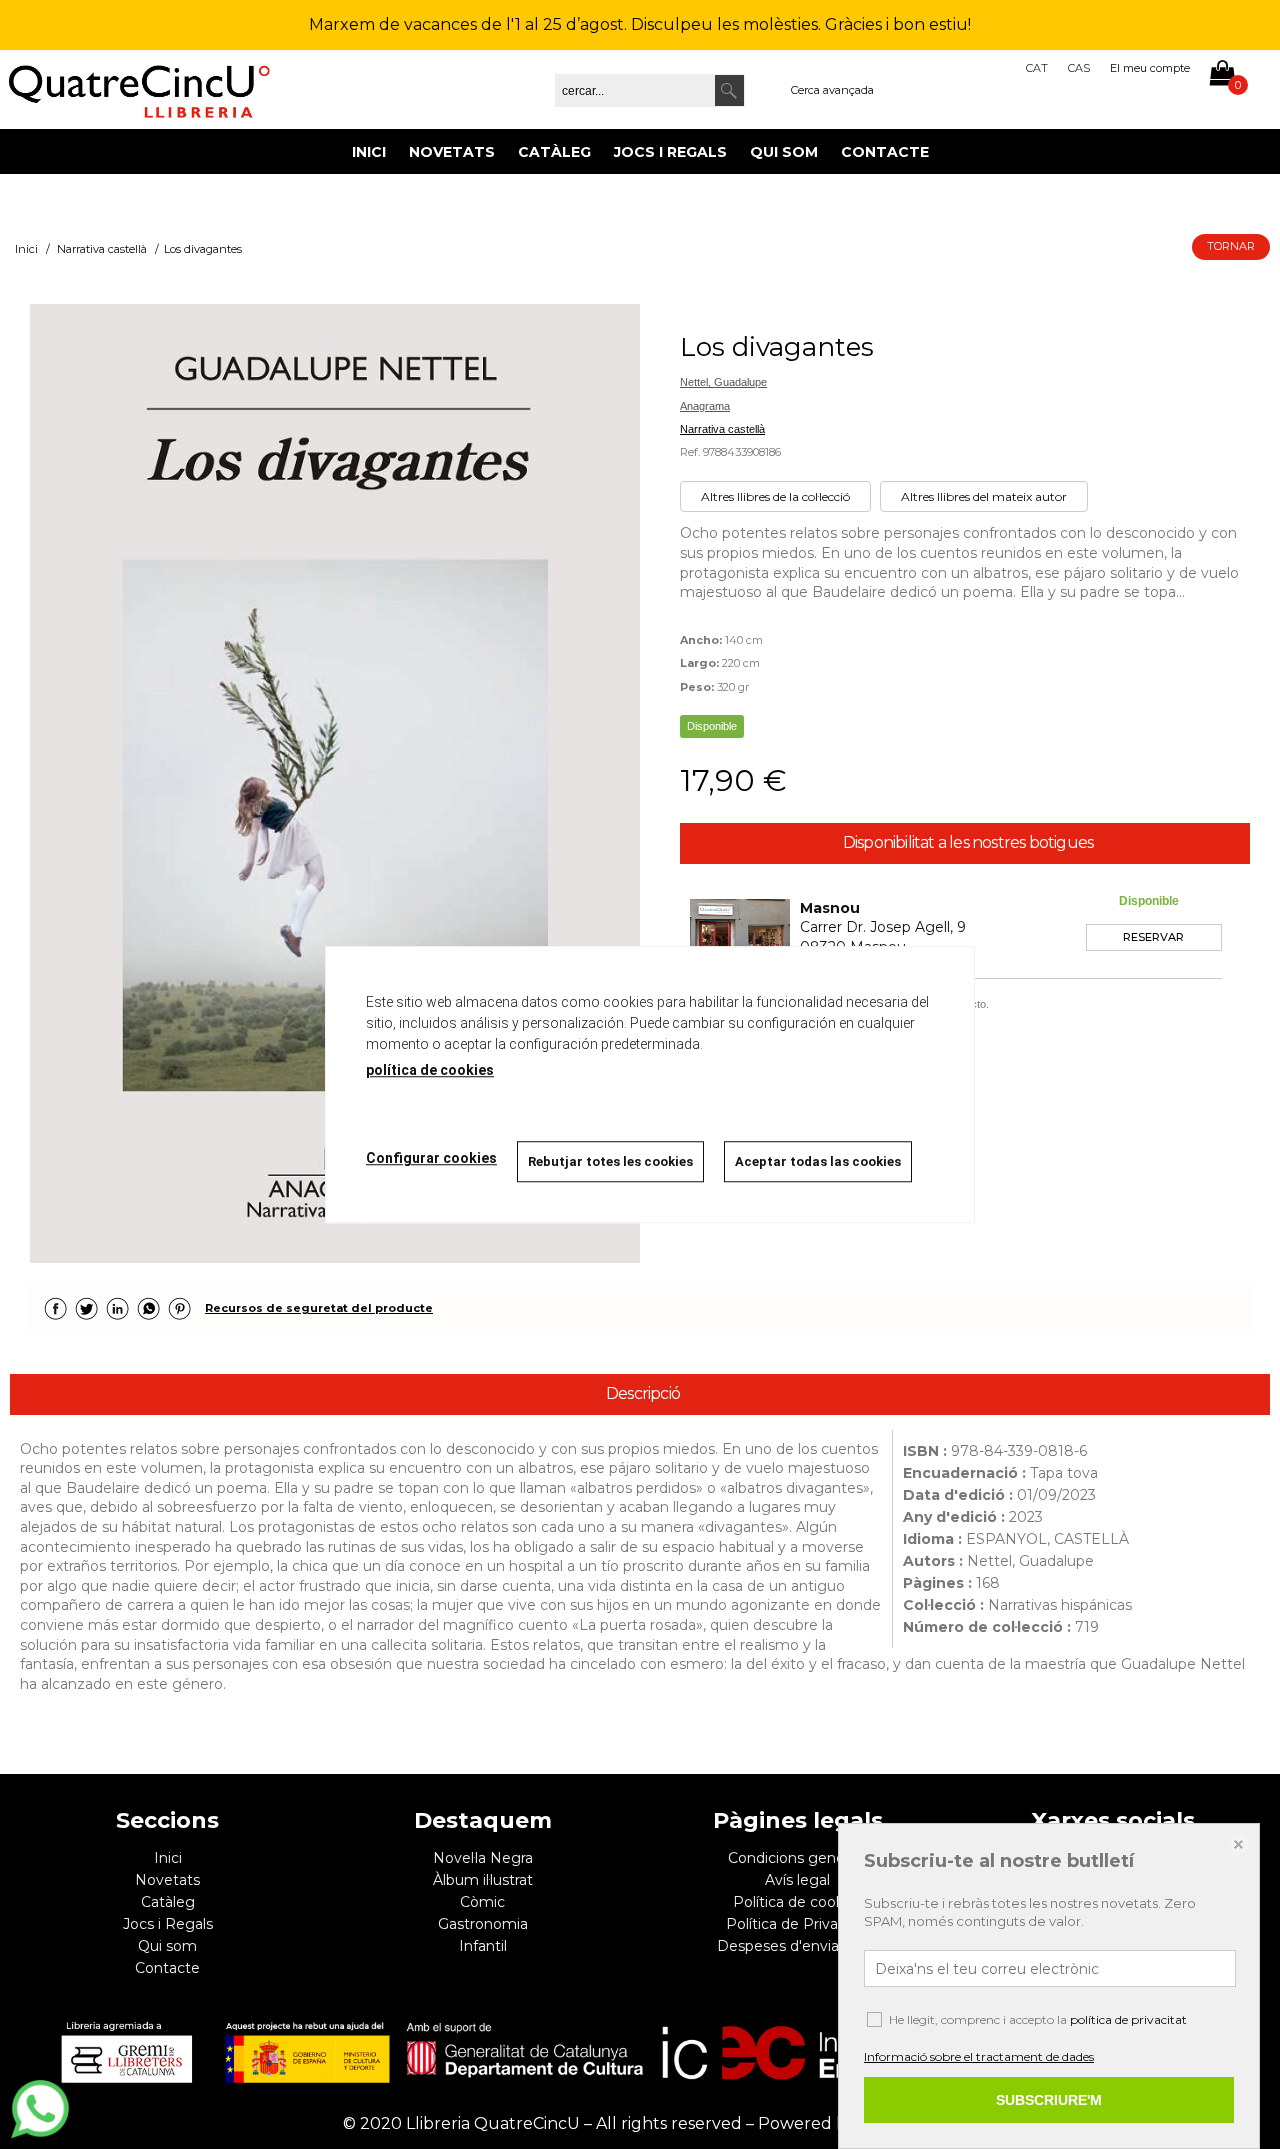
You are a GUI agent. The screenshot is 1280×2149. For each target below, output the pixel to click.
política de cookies (430, 1070)
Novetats (452, 152)
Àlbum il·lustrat (483, 1880)
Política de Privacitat (797, 1924)
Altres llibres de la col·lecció (775, 496)
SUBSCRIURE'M (1049, 2100)
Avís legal (797, 1880)
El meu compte (1150, 68)
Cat (1037, 68)
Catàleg (554, 152)
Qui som (784, 152)
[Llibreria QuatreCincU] (140, 89)
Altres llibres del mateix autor (984, 496)
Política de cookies (798, 1902)
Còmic (482, 1902)
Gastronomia (483, 1924)
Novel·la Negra (483, 1858)
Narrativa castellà (722, 429)
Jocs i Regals (670, 152)
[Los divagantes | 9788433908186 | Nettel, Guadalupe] (335, 783)
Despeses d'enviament (797, 1946)
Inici (369, 152)
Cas (1079, 68)
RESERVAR (1153, 937)
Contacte (885, 152)
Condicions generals (797, 1858)
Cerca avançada (832, 90)
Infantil (483, 1946)
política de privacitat (1128, 2019)
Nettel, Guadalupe (723, 382)
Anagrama (705, 406)
